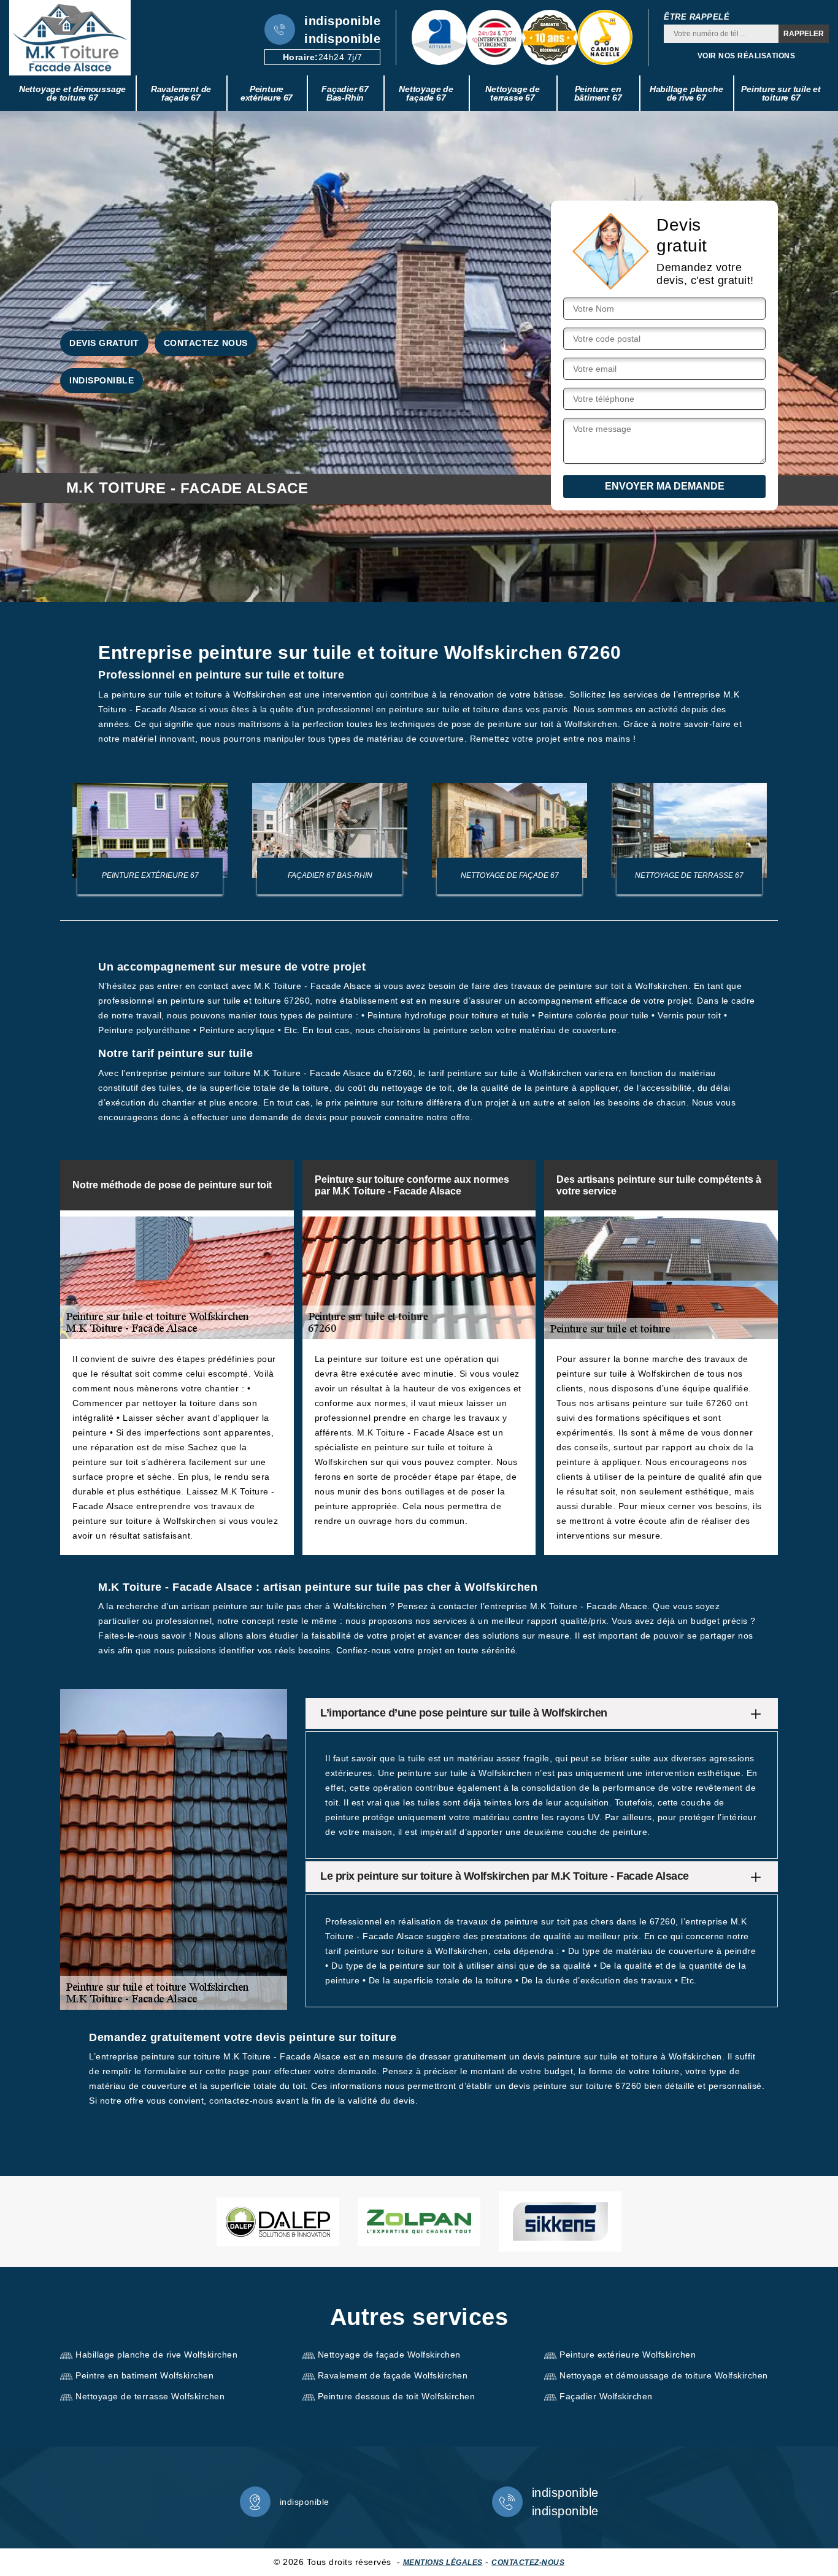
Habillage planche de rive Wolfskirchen (156, 2355)
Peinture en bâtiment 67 (598, 93)
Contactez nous (206, 343)
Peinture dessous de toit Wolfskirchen (397, 2396)
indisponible (342, 21)
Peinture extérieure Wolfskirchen (628, 2355)
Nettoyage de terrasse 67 (513, 93)
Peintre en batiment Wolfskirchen (144, 2375)
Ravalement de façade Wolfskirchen (393, 2375)
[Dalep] (278, 2222)
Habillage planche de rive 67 (686, 93)
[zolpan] (419, 2222)
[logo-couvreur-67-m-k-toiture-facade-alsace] (70, 38)
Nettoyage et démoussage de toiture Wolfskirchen (664, 2375)
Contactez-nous (528, 2563)
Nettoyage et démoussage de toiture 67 (72, 93)
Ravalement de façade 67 (181, 93)
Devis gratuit (104, 343)
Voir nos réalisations (747, 56)
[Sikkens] (560, 2221)
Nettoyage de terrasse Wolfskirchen (150, 2396)
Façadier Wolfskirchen (606, 2396)
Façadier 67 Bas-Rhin (345, 93)
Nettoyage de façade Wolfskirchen (389, 2355)
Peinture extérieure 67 (267, 93)
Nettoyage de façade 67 (426, 93)
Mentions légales (443, 2563)
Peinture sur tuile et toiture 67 (781, 93)
